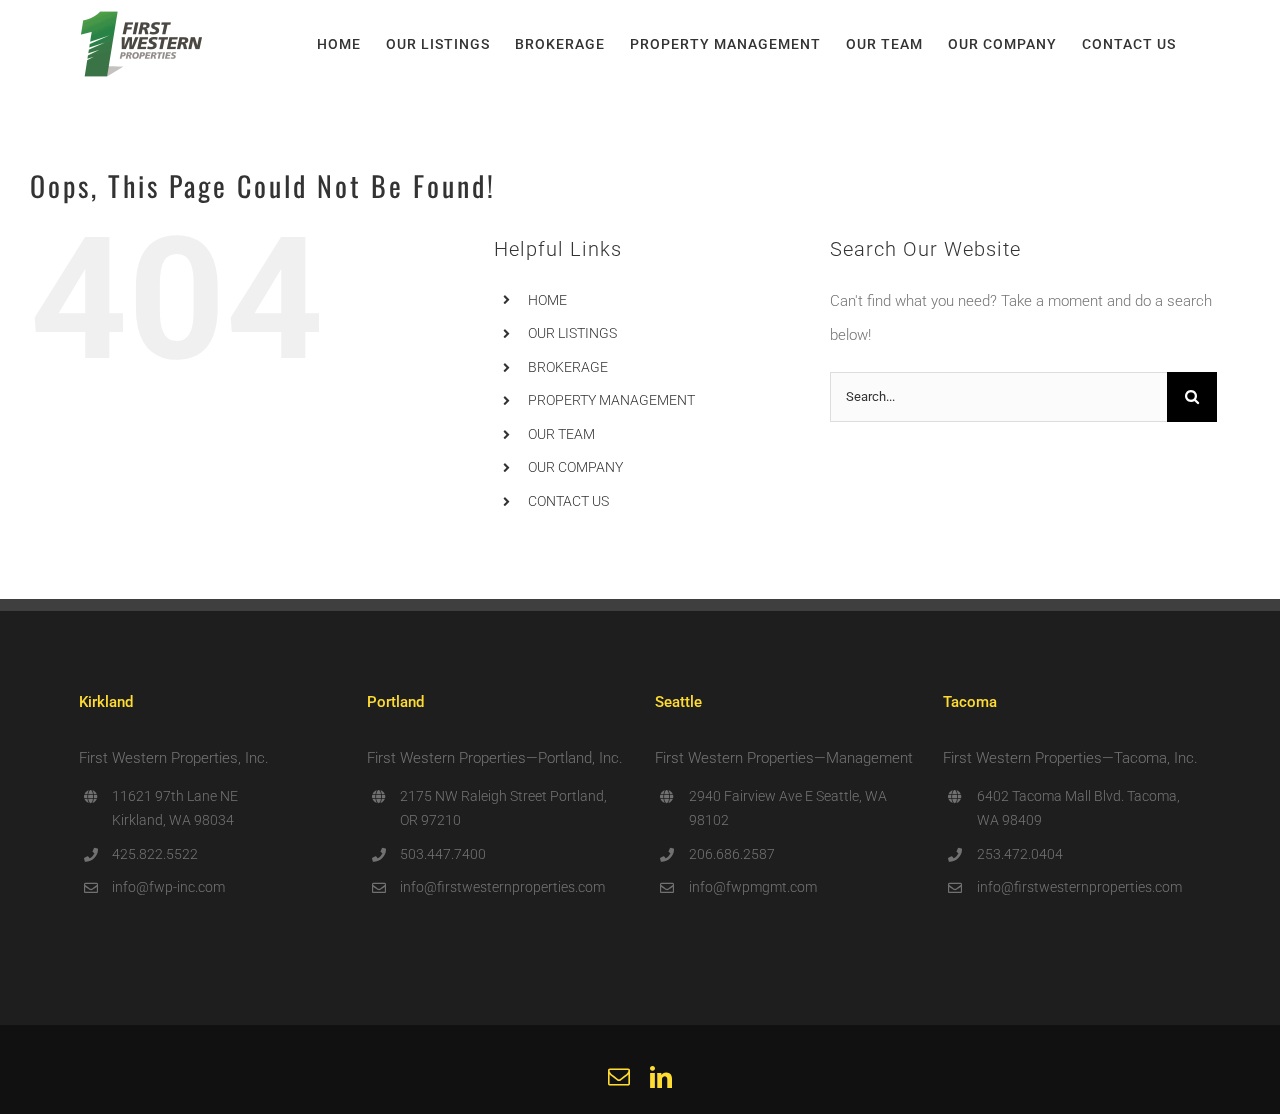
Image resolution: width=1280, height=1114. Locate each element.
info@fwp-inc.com (168, 887)
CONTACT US (568, 501)
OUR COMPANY (575, 467)
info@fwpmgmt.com (753, 887)
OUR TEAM (561, 434)
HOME (547, 300)
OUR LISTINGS (572, 333)
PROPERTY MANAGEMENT (611, 400)
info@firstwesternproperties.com (502, 887)
